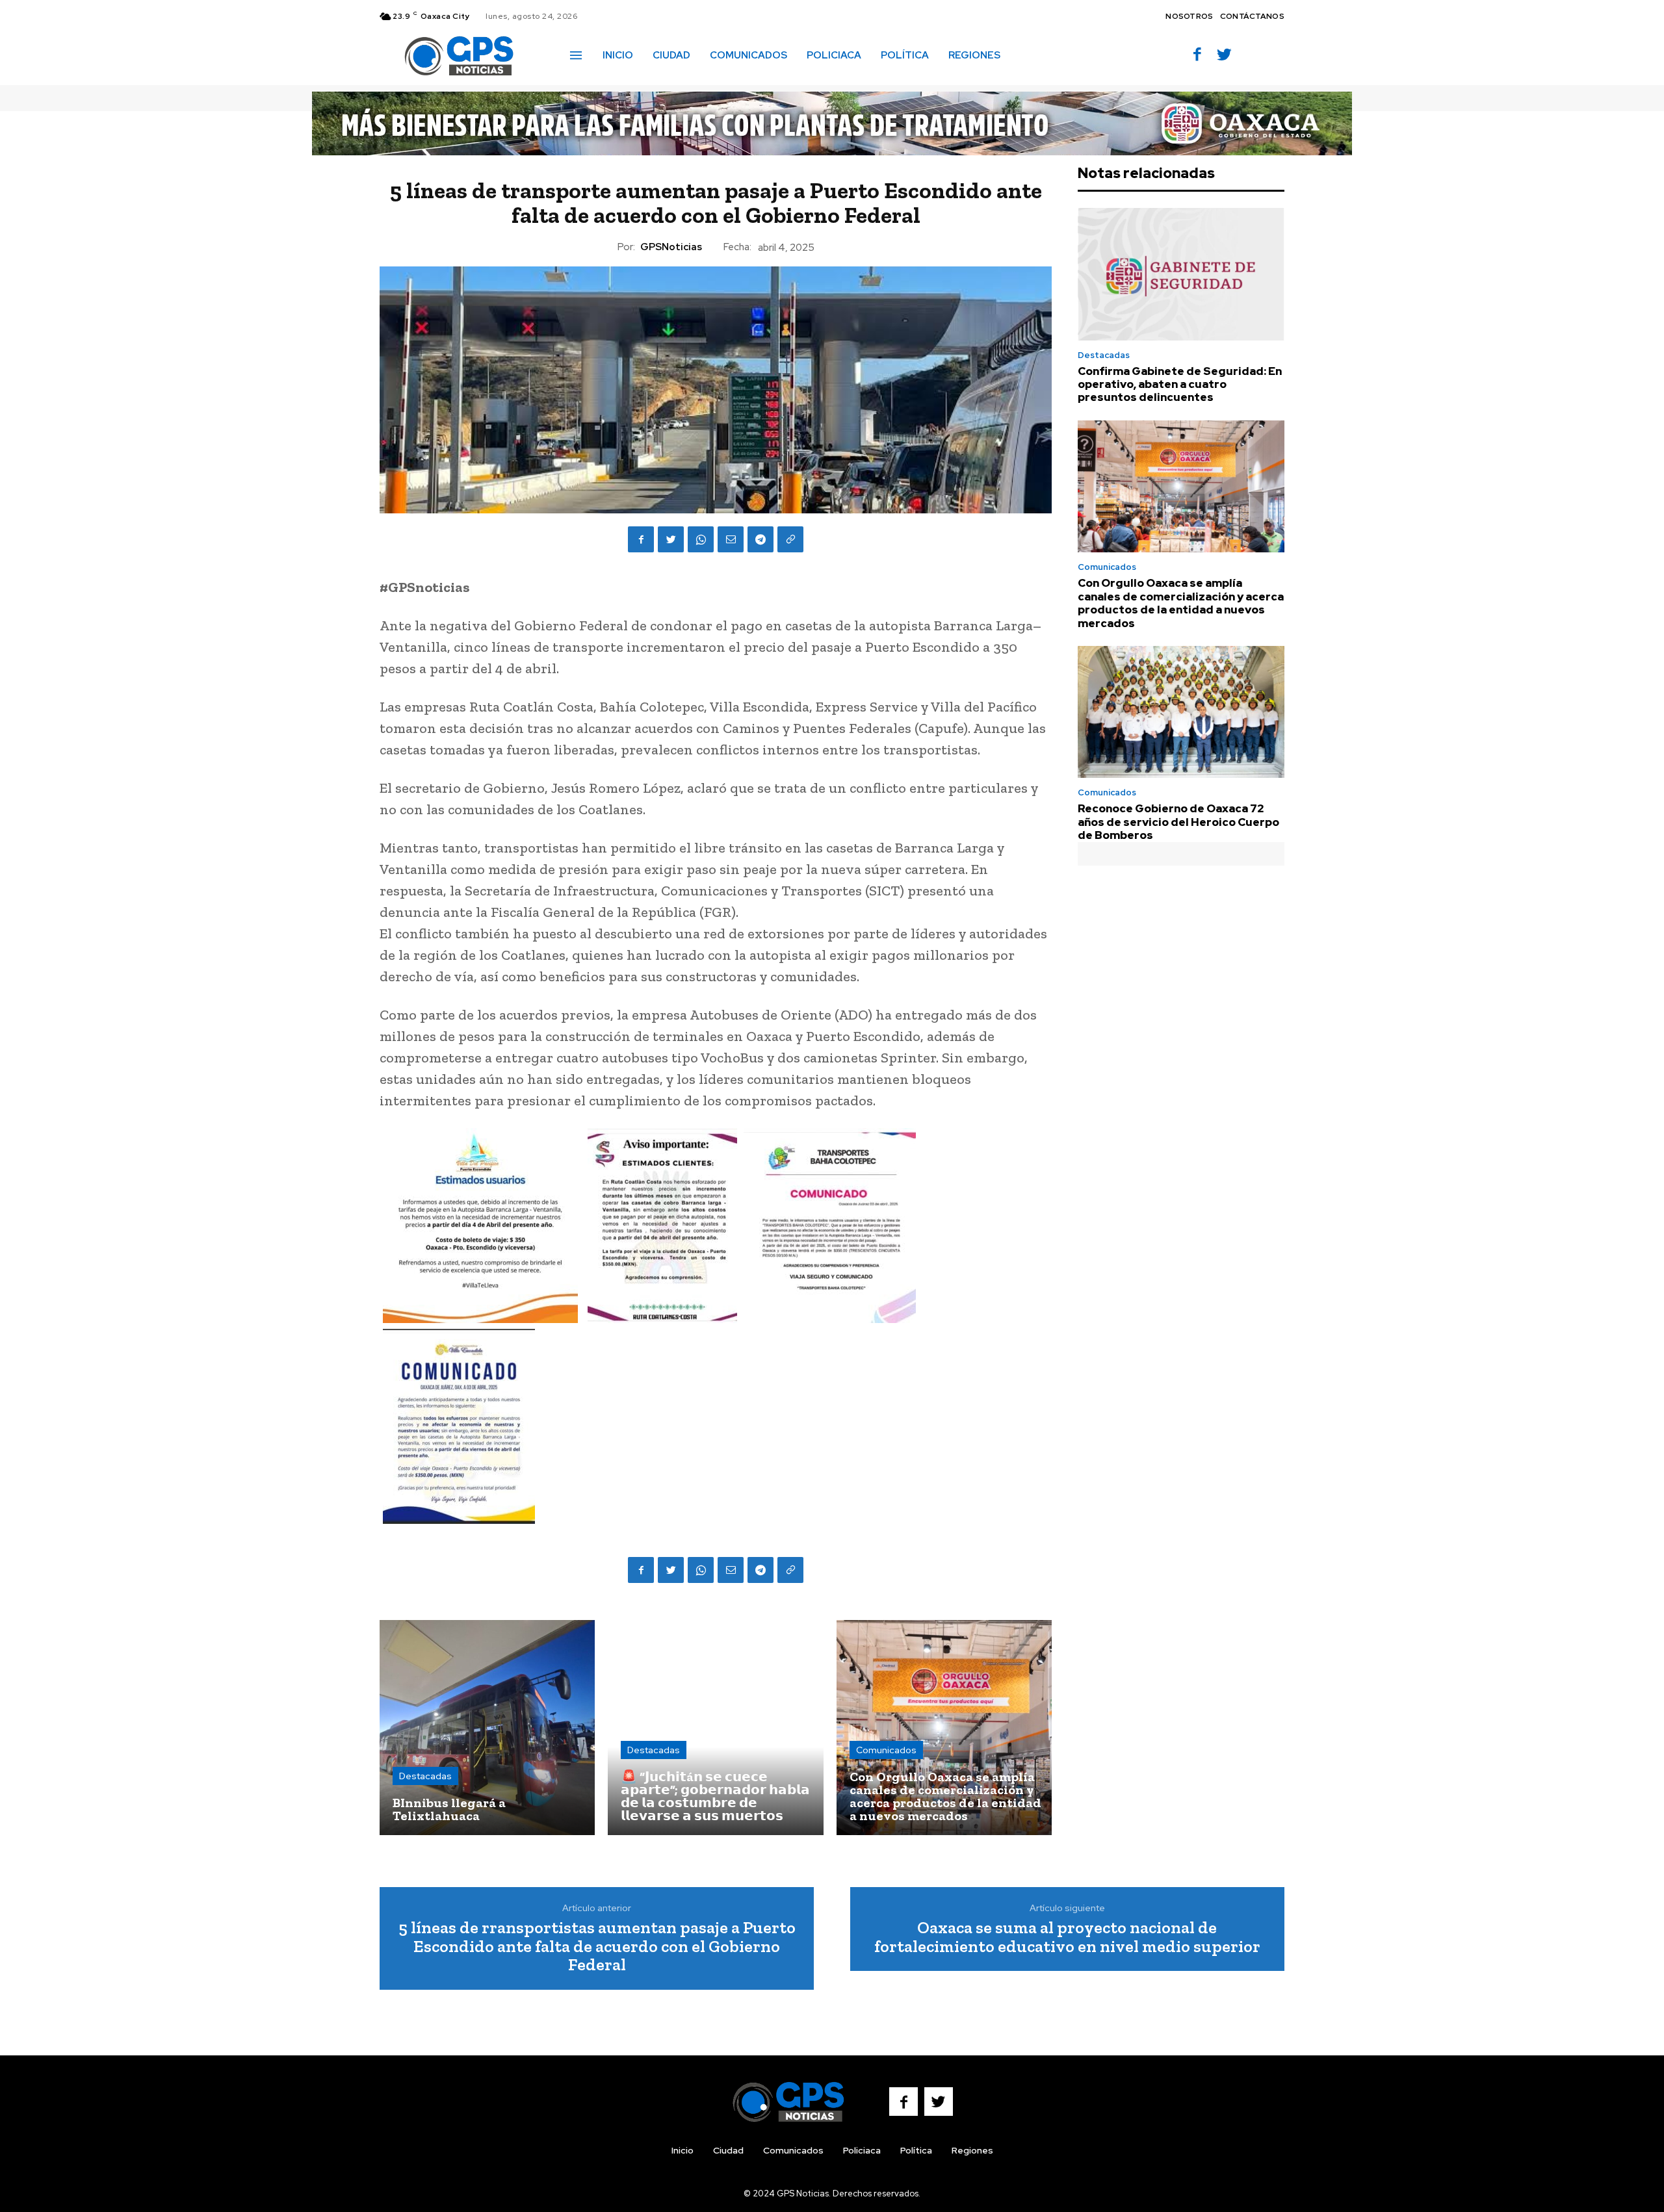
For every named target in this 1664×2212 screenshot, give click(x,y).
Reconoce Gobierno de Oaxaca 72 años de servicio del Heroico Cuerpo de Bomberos (1178, 822)
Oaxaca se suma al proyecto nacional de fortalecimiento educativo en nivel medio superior (1067, 1937)
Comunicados (886, 1750)
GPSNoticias (671, 247)
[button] (1029, 55)
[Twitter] (1224, 56)
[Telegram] (760, 539)
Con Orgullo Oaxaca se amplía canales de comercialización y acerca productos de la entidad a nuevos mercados (1181, 603)
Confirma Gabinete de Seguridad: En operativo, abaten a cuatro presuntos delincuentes (1180, 384)
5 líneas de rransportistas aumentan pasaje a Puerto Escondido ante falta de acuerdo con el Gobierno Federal (597, 1946)
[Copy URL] (790, 539)
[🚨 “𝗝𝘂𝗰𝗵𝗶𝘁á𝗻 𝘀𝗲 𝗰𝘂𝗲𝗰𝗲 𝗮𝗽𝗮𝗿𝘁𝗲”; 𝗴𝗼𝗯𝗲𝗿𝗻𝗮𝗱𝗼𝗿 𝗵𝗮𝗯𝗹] (715, 1728)
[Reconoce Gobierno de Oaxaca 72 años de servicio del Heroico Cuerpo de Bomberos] (1181, 712)
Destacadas (425, 1776)
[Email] (731, 539)
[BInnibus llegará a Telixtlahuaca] (487, 1728)
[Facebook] (1198, 56)
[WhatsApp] (701, 539)
